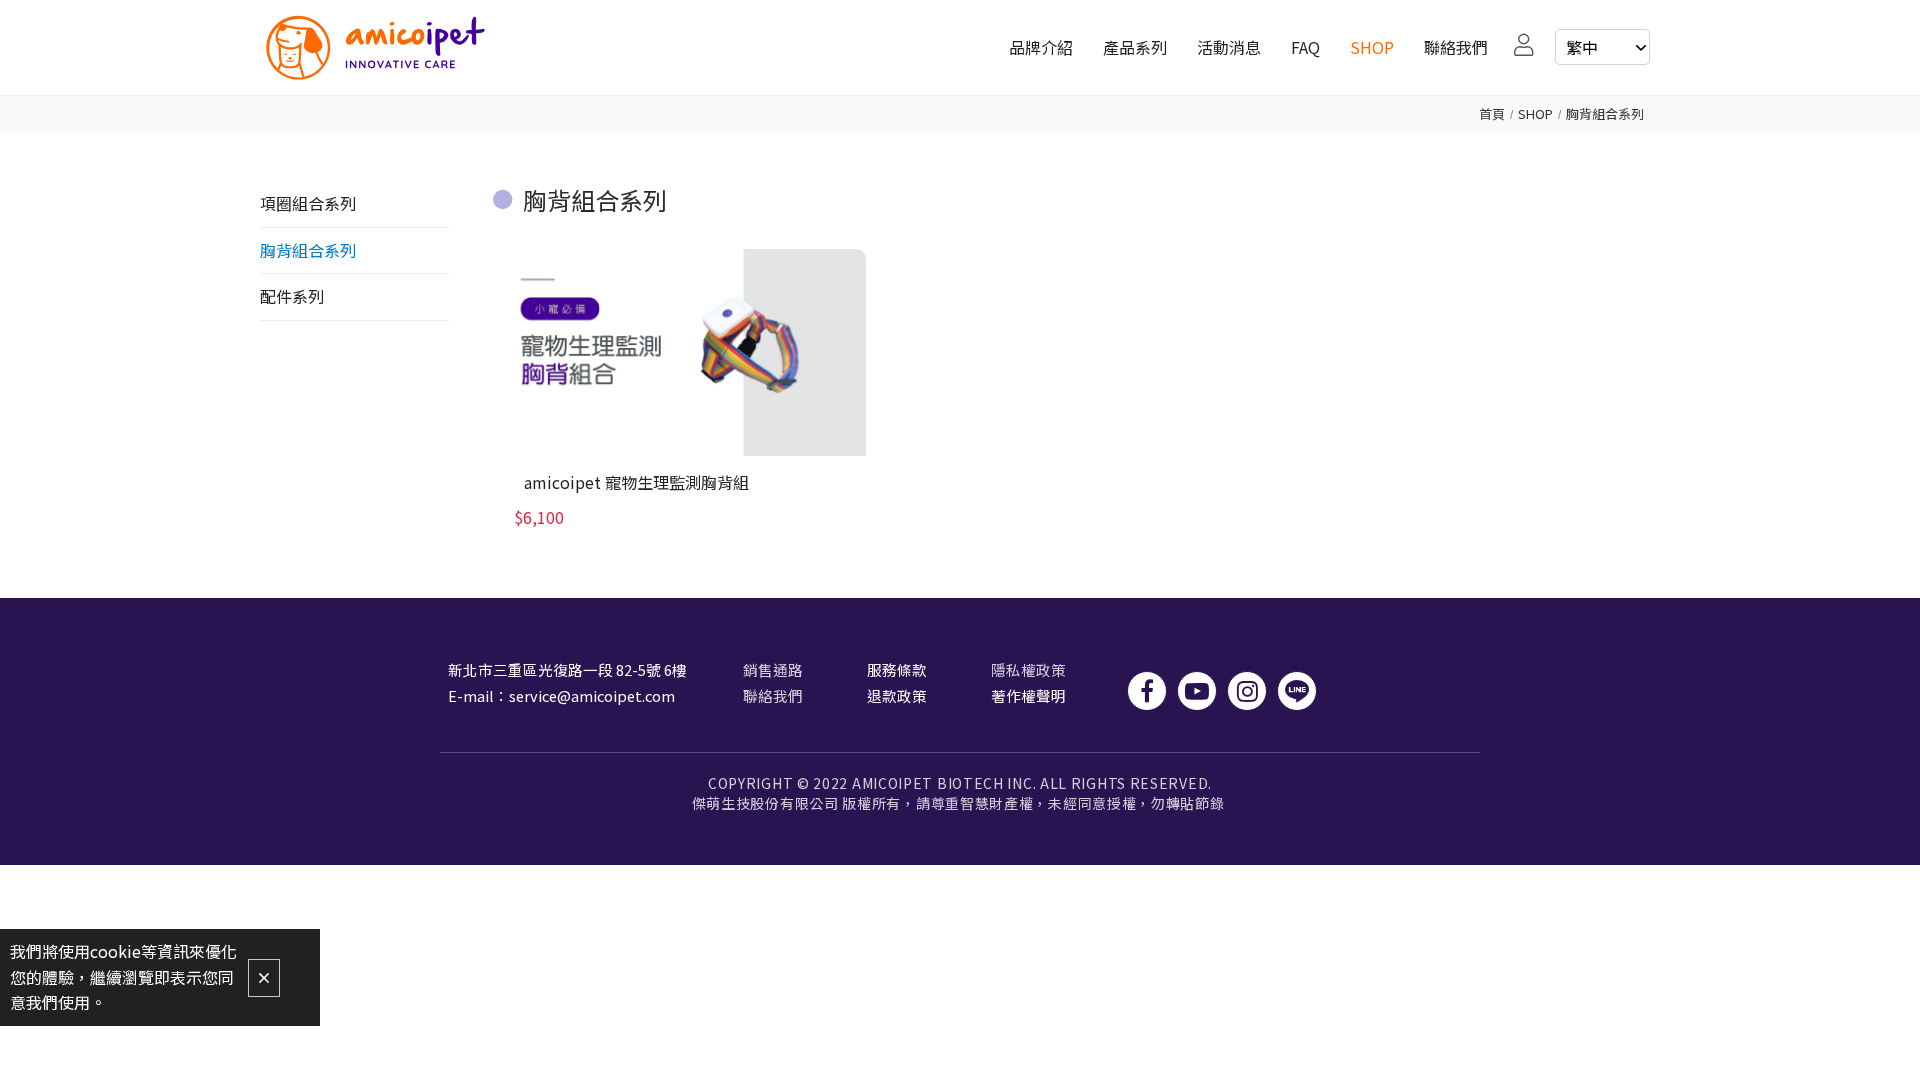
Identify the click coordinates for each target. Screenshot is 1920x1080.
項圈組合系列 (308, 203)
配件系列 (292, 296)
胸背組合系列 (1605, 113)
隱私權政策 (1028, 669)
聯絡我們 (773, 695)
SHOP (1535, 113)
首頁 (1492, 113)
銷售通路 (773, 669)
